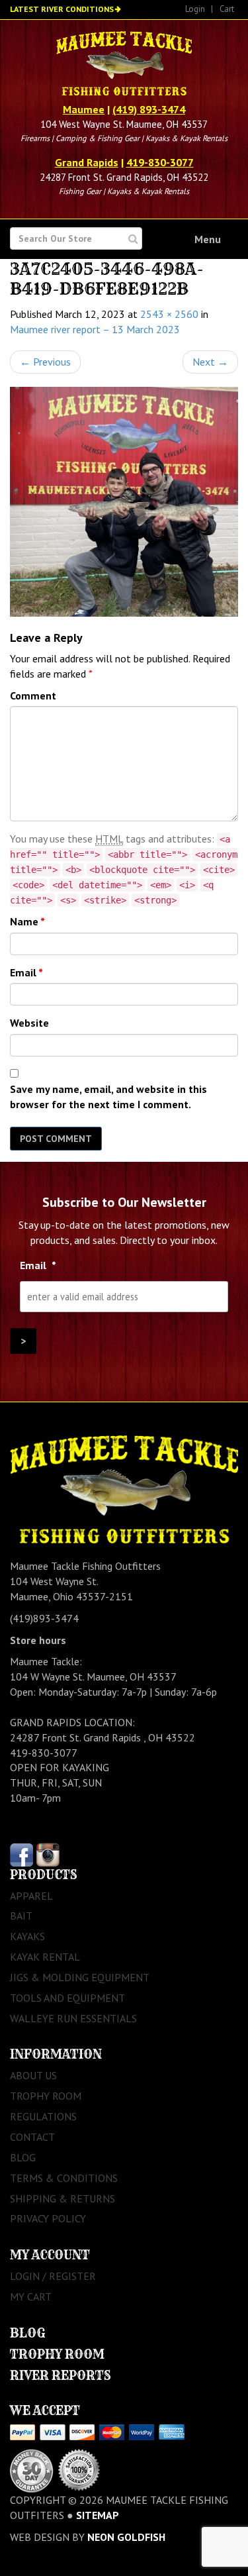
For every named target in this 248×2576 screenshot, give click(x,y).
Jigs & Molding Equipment (80, 1977)
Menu (208, 239)
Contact (32, 2137)
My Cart (31, 2296)
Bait (21, 1916)
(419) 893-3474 (149, 109)
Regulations (43, 2116)
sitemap (98, 2515)
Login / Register (53, 2276)
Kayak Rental (45, 1957)
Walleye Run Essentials (73, 2018)
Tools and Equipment (67, 1998)
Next (210, 362)
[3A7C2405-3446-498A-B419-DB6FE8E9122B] (124, 502)
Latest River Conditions (62, 9)
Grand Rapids (87, 162)
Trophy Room (46, 2096)
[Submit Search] (133, 239)
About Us (33, 2075)
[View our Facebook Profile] (21, 1853)
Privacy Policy (48, 2218)
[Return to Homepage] (124, 65)
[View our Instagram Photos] (48, 1853)
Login (195, 9)
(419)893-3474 (44, 1618)
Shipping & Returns (62, 2198)
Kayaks (27, 1936)
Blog (23, 2157)
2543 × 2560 (169, 314)
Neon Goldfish (126, 2537)
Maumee (84, 109)
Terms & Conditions (64, 2178)
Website (29, 1023)
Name (27, 921)
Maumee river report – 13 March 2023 (95, 329)
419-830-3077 (160, 162)
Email (26, 972)
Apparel (31, 1896)
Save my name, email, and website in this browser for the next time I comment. (108, 1097)
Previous (45, 362)
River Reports (61, 2376)
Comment (33, 696)
